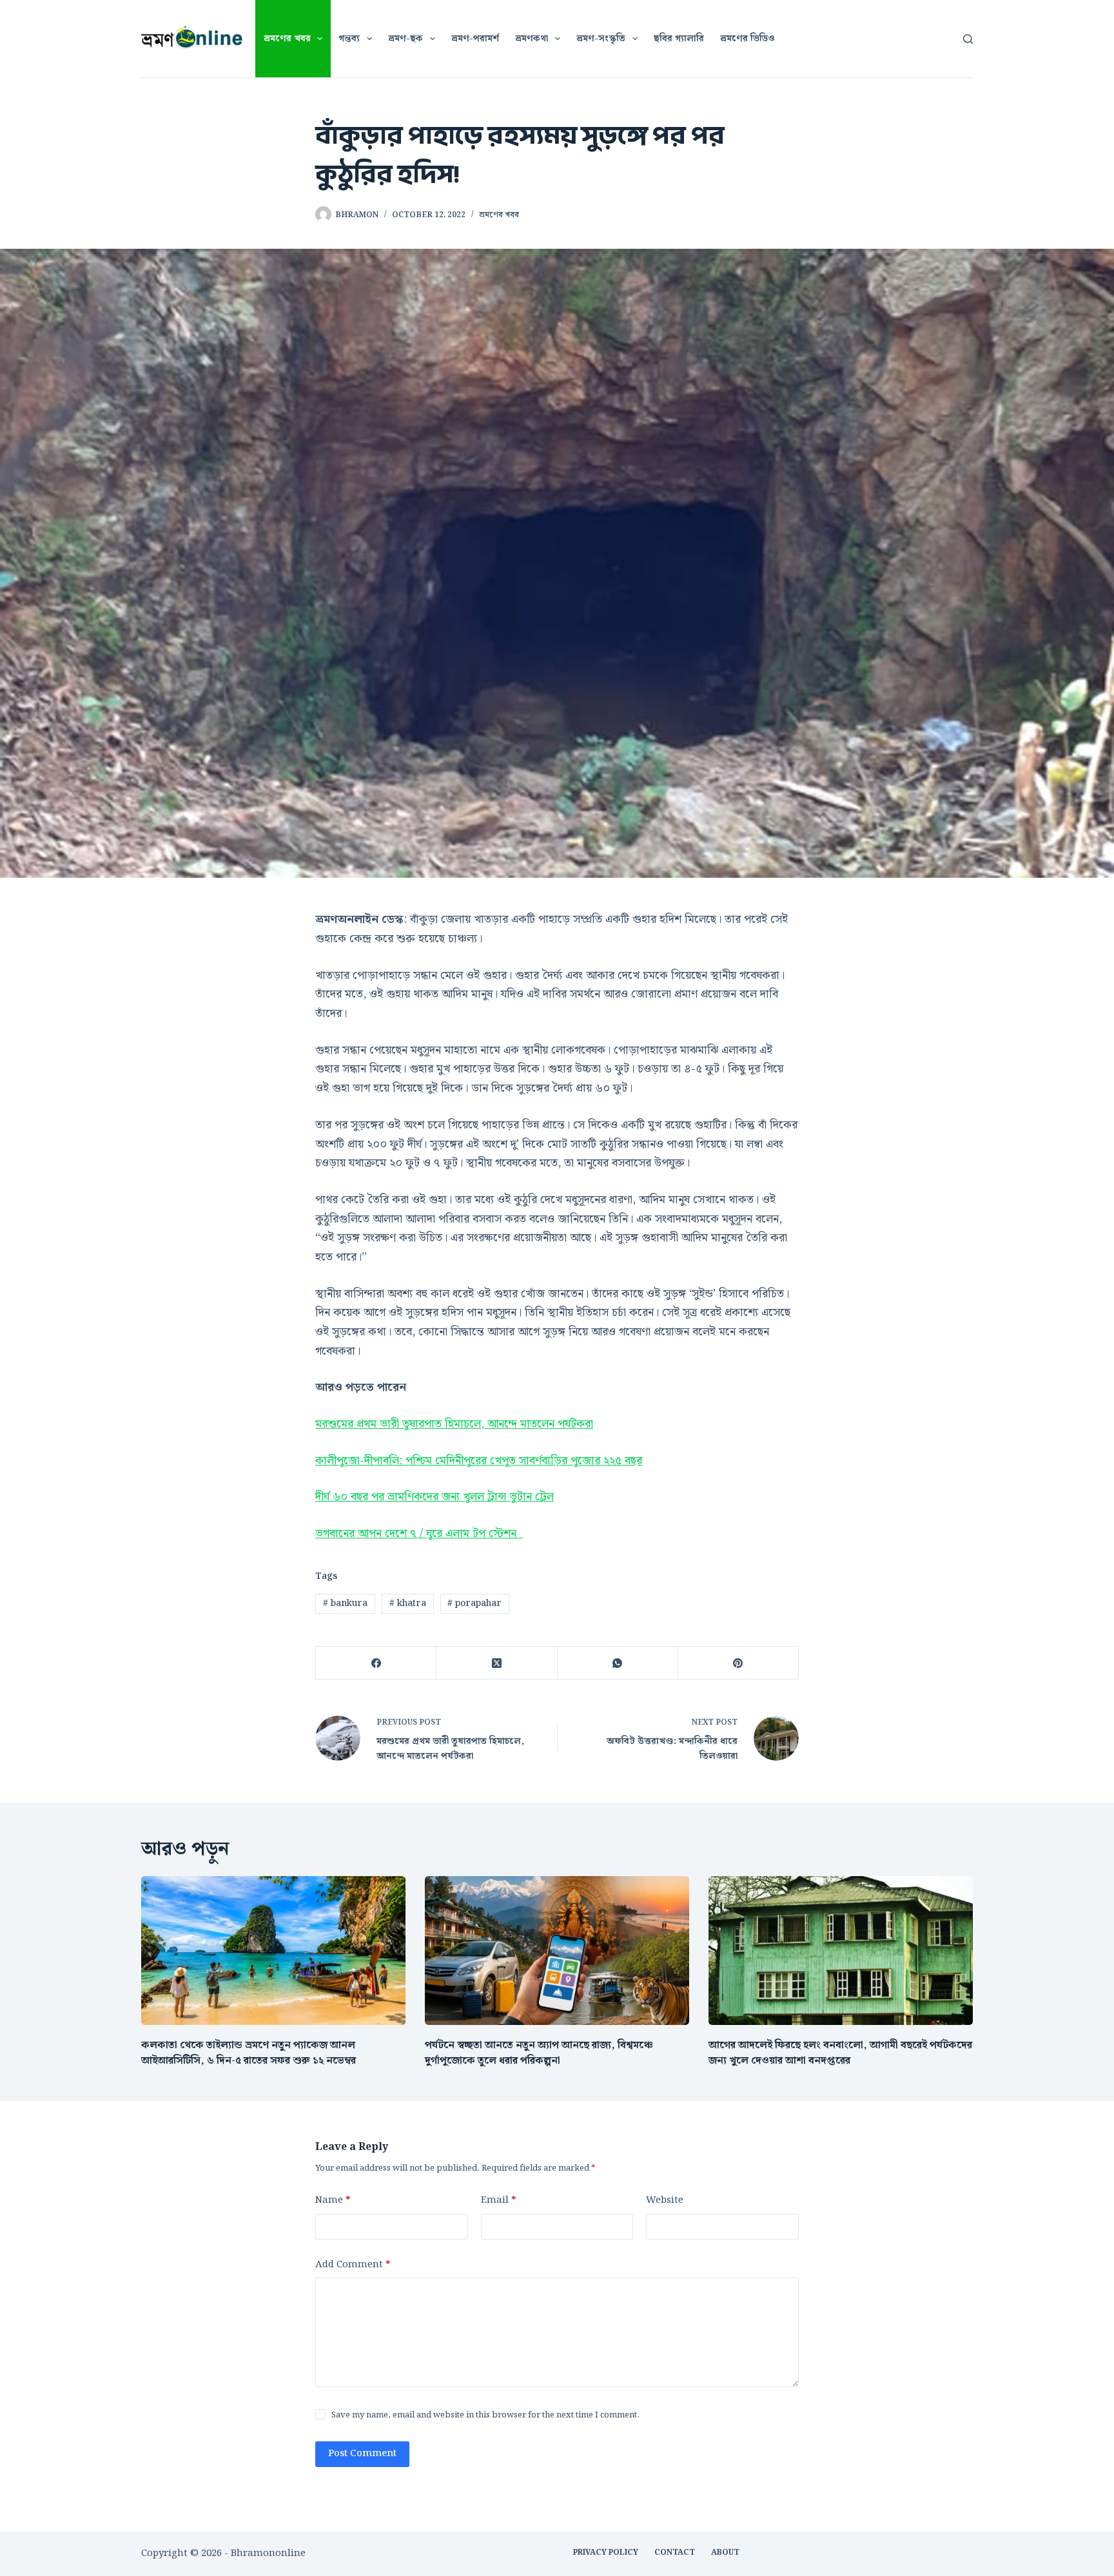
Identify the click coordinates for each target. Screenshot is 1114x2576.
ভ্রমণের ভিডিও (748, 39)
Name (333, 2200)
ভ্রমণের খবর (287, 39)
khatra (408, 1603)
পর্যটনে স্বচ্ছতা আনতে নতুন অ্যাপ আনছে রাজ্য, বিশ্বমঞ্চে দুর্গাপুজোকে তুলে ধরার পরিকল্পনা (539, 2053)
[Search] (968, 39)
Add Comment (353, 2265)
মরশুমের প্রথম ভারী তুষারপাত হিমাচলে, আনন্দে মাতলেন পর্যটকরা (454, 1424)
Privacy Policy (606, 2553)
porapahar (474, 1603)
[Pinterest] (738, 1663)
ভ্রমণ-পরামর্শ (475, 39)
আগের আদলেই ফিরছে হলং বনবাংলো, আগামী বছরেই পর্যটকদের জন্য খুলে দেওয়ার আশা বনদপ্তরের (840, 2053)
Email (498, 2200)
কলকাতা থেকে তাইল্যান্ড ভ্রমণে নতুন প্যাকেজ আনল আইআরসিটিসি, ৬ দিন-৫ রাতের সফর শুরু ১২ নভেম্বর (249, 2053)
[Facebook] (376, 1663)
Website (665, 2200)
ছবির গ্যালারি (679, 39)
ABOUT (725, 2553)
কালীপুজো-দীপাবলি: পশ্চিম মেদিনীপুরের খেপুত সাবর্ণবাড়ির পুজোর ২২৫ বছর (479, 1461)
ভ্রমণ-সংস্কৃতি (601, 39)
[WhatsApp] (618, 1663)
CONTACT (675, 2553)
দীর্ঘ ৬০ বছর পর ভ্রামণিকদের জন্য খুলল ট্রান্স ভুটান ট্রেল (435, 1497)
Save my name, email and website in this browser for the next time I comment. (485, 2415)
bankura (345, 1603)
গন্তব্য (349, 39)
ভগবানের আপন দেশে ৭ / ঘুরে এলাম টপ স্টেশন (419, 1534)
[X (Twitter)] (497, 1663)
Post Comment (362, 2454)
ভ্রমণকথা (532, 39)
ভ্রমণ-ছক (406, 39)
